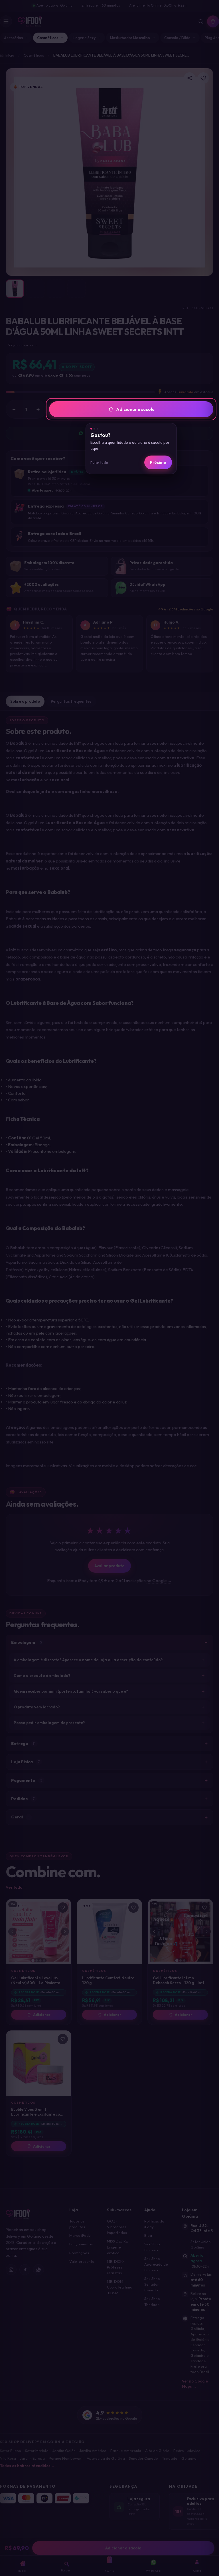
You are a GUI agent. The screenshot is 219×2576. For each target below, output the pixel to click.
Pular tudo (99, 462)
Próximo (158, 462)
